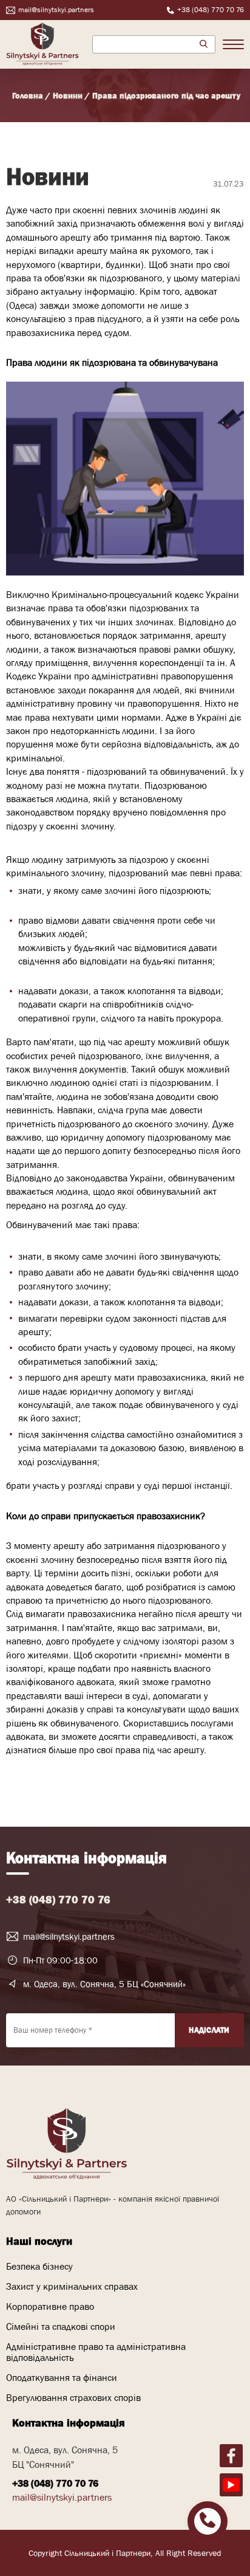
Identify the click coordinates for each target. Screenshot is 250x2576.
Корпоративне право (50, 2306)
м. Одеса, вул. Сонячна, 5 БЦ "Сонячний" (65, 2457)
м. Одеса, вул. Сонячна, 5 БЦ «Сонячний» (104, 1984)
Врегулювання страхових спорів (73, 2397)
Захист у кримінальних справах (72, 2286)
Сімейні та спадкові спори (61, 2326)
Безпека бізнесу (39, 2266)
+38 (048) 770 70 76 (58, 1900)
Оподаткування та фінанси (62, 2377)
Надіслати (209, 2030)
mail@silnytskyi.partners (69, 1936)
